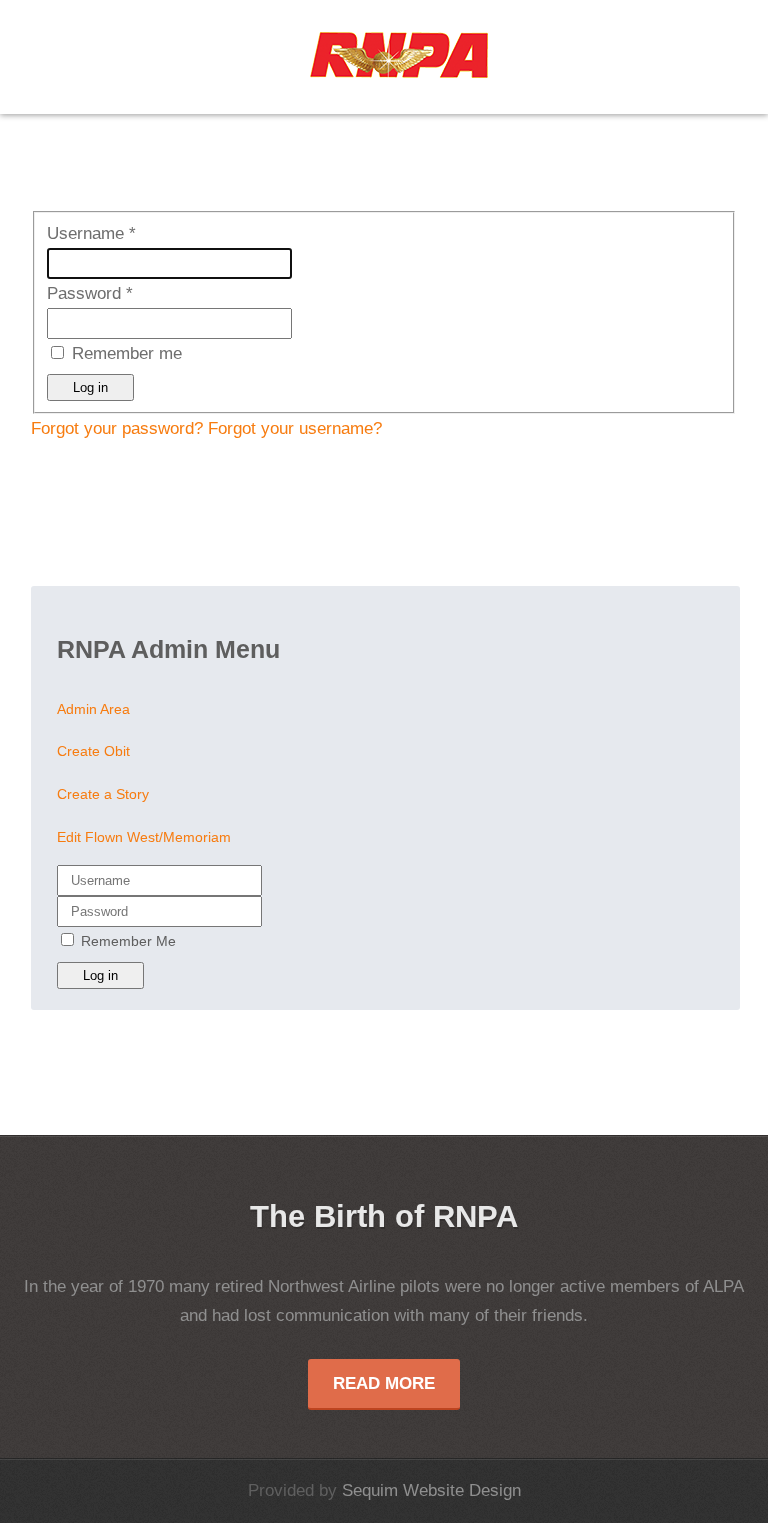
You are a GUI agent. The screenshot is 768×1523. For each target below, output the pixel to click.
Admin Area (93, 709)
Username (91, 233)
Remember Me (128, 941)
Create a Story (103, 794)
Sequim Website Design (431, 1490)
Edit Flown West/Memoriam (144, 837)
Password (90, 293)
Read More (384, 1383)
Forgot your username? (295, 428)
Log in (90, 387)
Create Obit (93, 751)
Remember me (127, 353)
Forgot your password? (119, 428)
